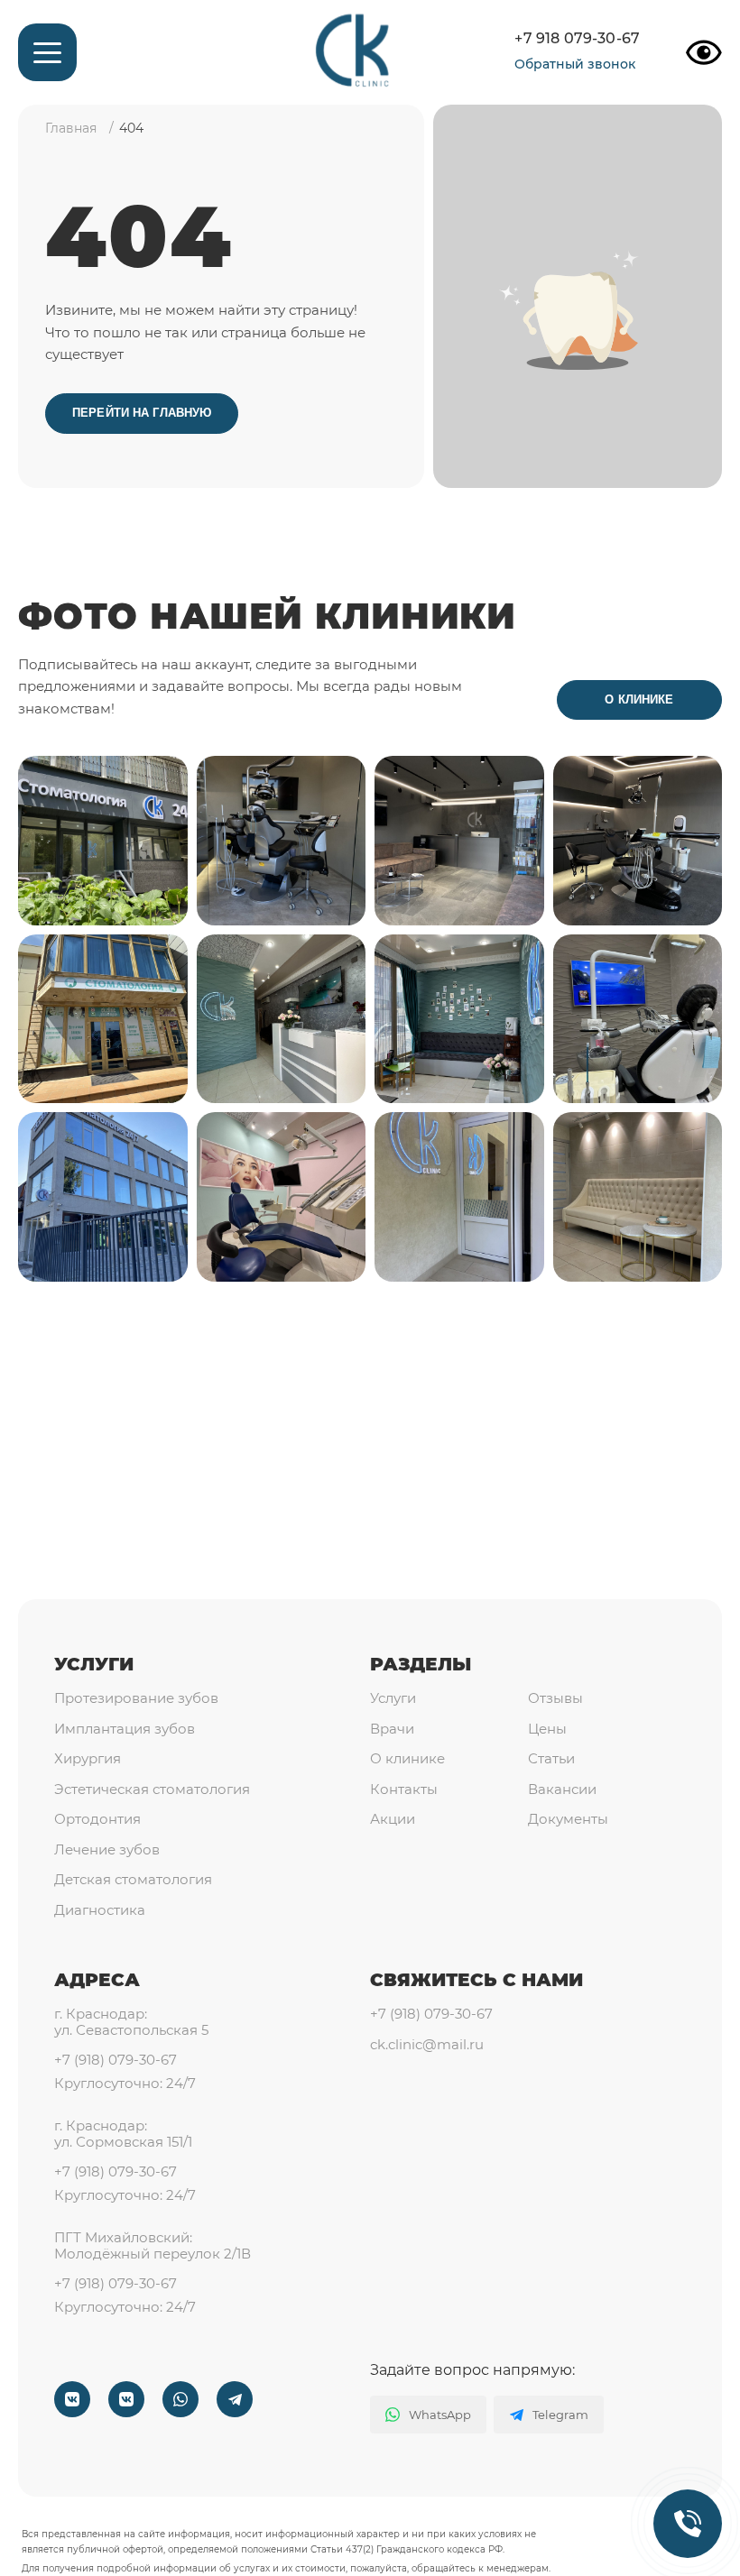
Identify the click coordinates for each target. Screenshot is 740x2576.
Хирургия (88, 1759)
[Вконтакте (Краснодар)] (72, 2399)
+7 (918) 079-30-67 (116, 2060)
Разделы (421, 1664)
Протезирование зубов (136, 1698)
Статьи (551, 1759)
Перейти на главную (142, 413)
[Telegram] (235, 2399)
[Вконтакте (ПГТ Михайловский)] (126, 2399)
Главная (71, 128)
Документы (568, 1819)
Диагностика (100, 1910)
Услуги (94, 1664)
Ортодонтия (97, 1819)
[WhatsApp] (180, 2399)
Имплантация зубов (125, 1729)
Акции (393, 1819)
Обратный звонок (575, 64)
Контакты (404, 1789)
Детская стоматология (133, 1880)
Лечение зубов (107, 1850)
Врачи (392, 1729)
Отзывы (555, 1698)
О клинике (639, 700)
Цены (547, 1729)
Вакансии (562, 1789)
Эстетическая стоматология (152, 1789)
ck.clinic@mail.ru (427, 2045)
